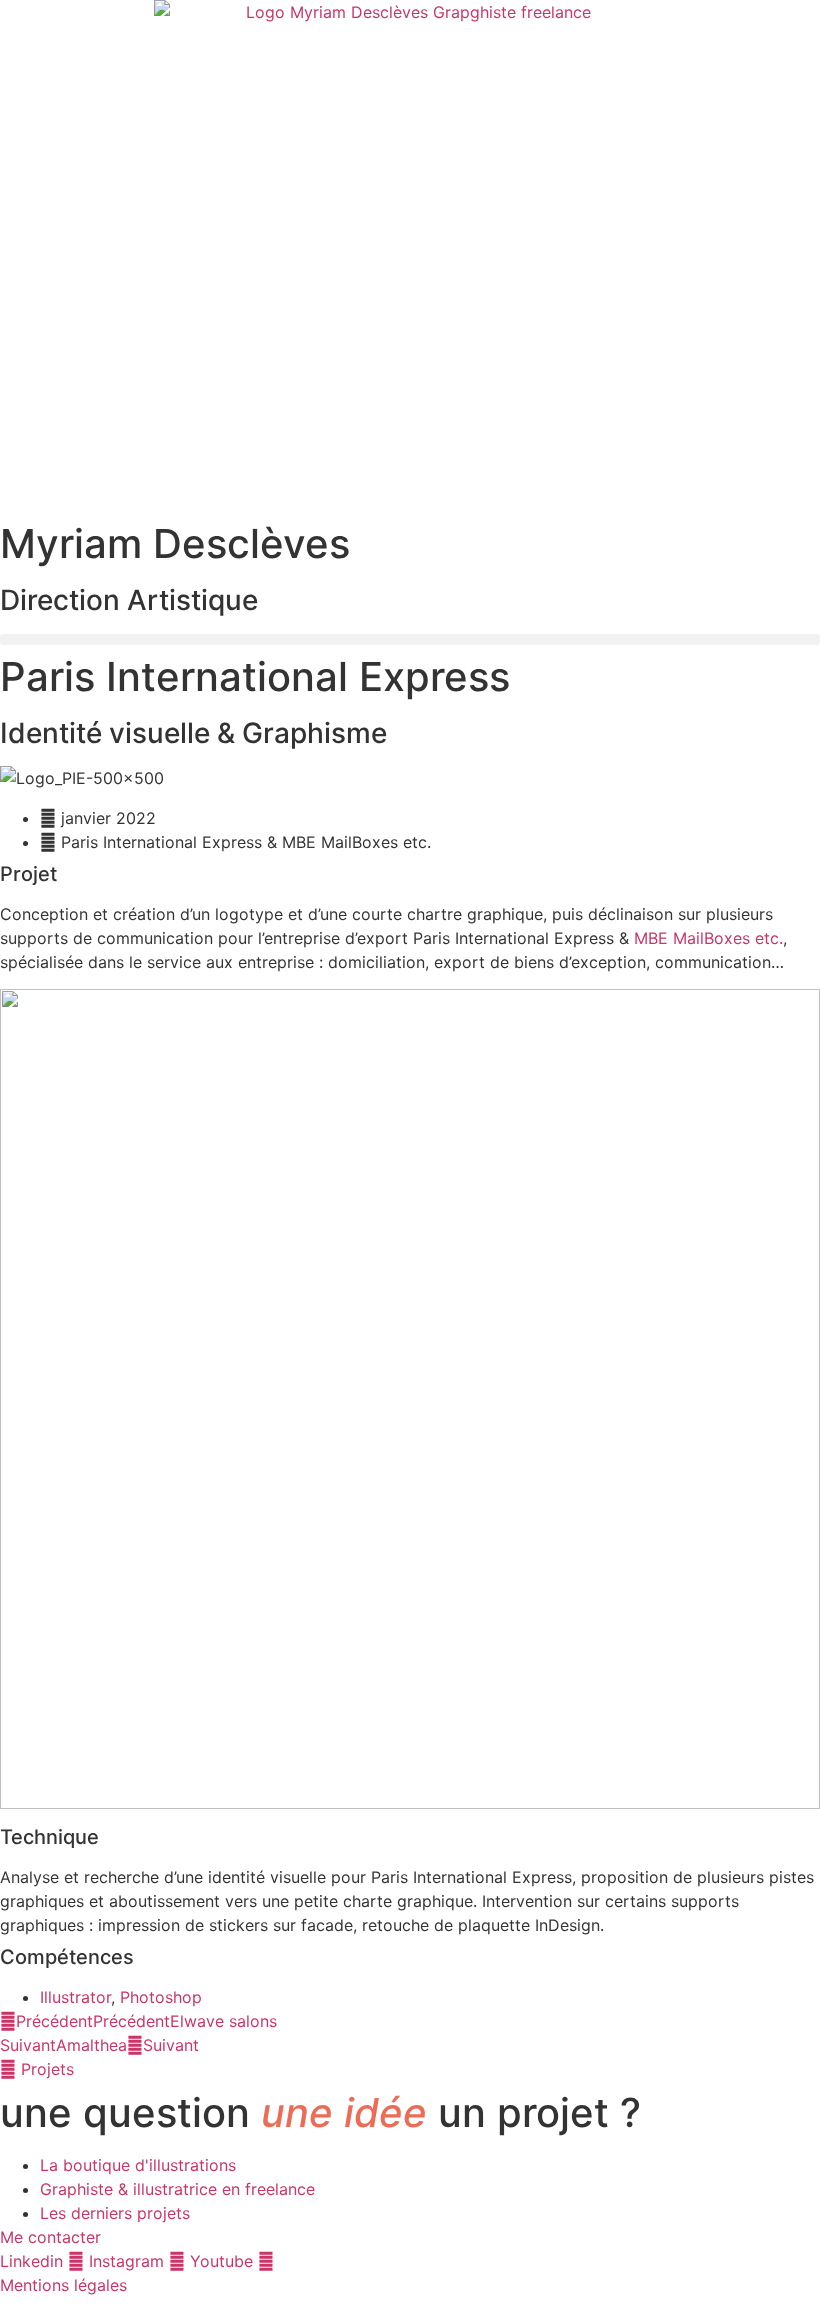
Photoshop (161, 1997)
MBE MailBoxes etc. (708, 938)
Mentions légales (63, 2285)
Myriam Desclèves (175, 543)
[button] (410, 639)
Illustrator (75, 1997)
